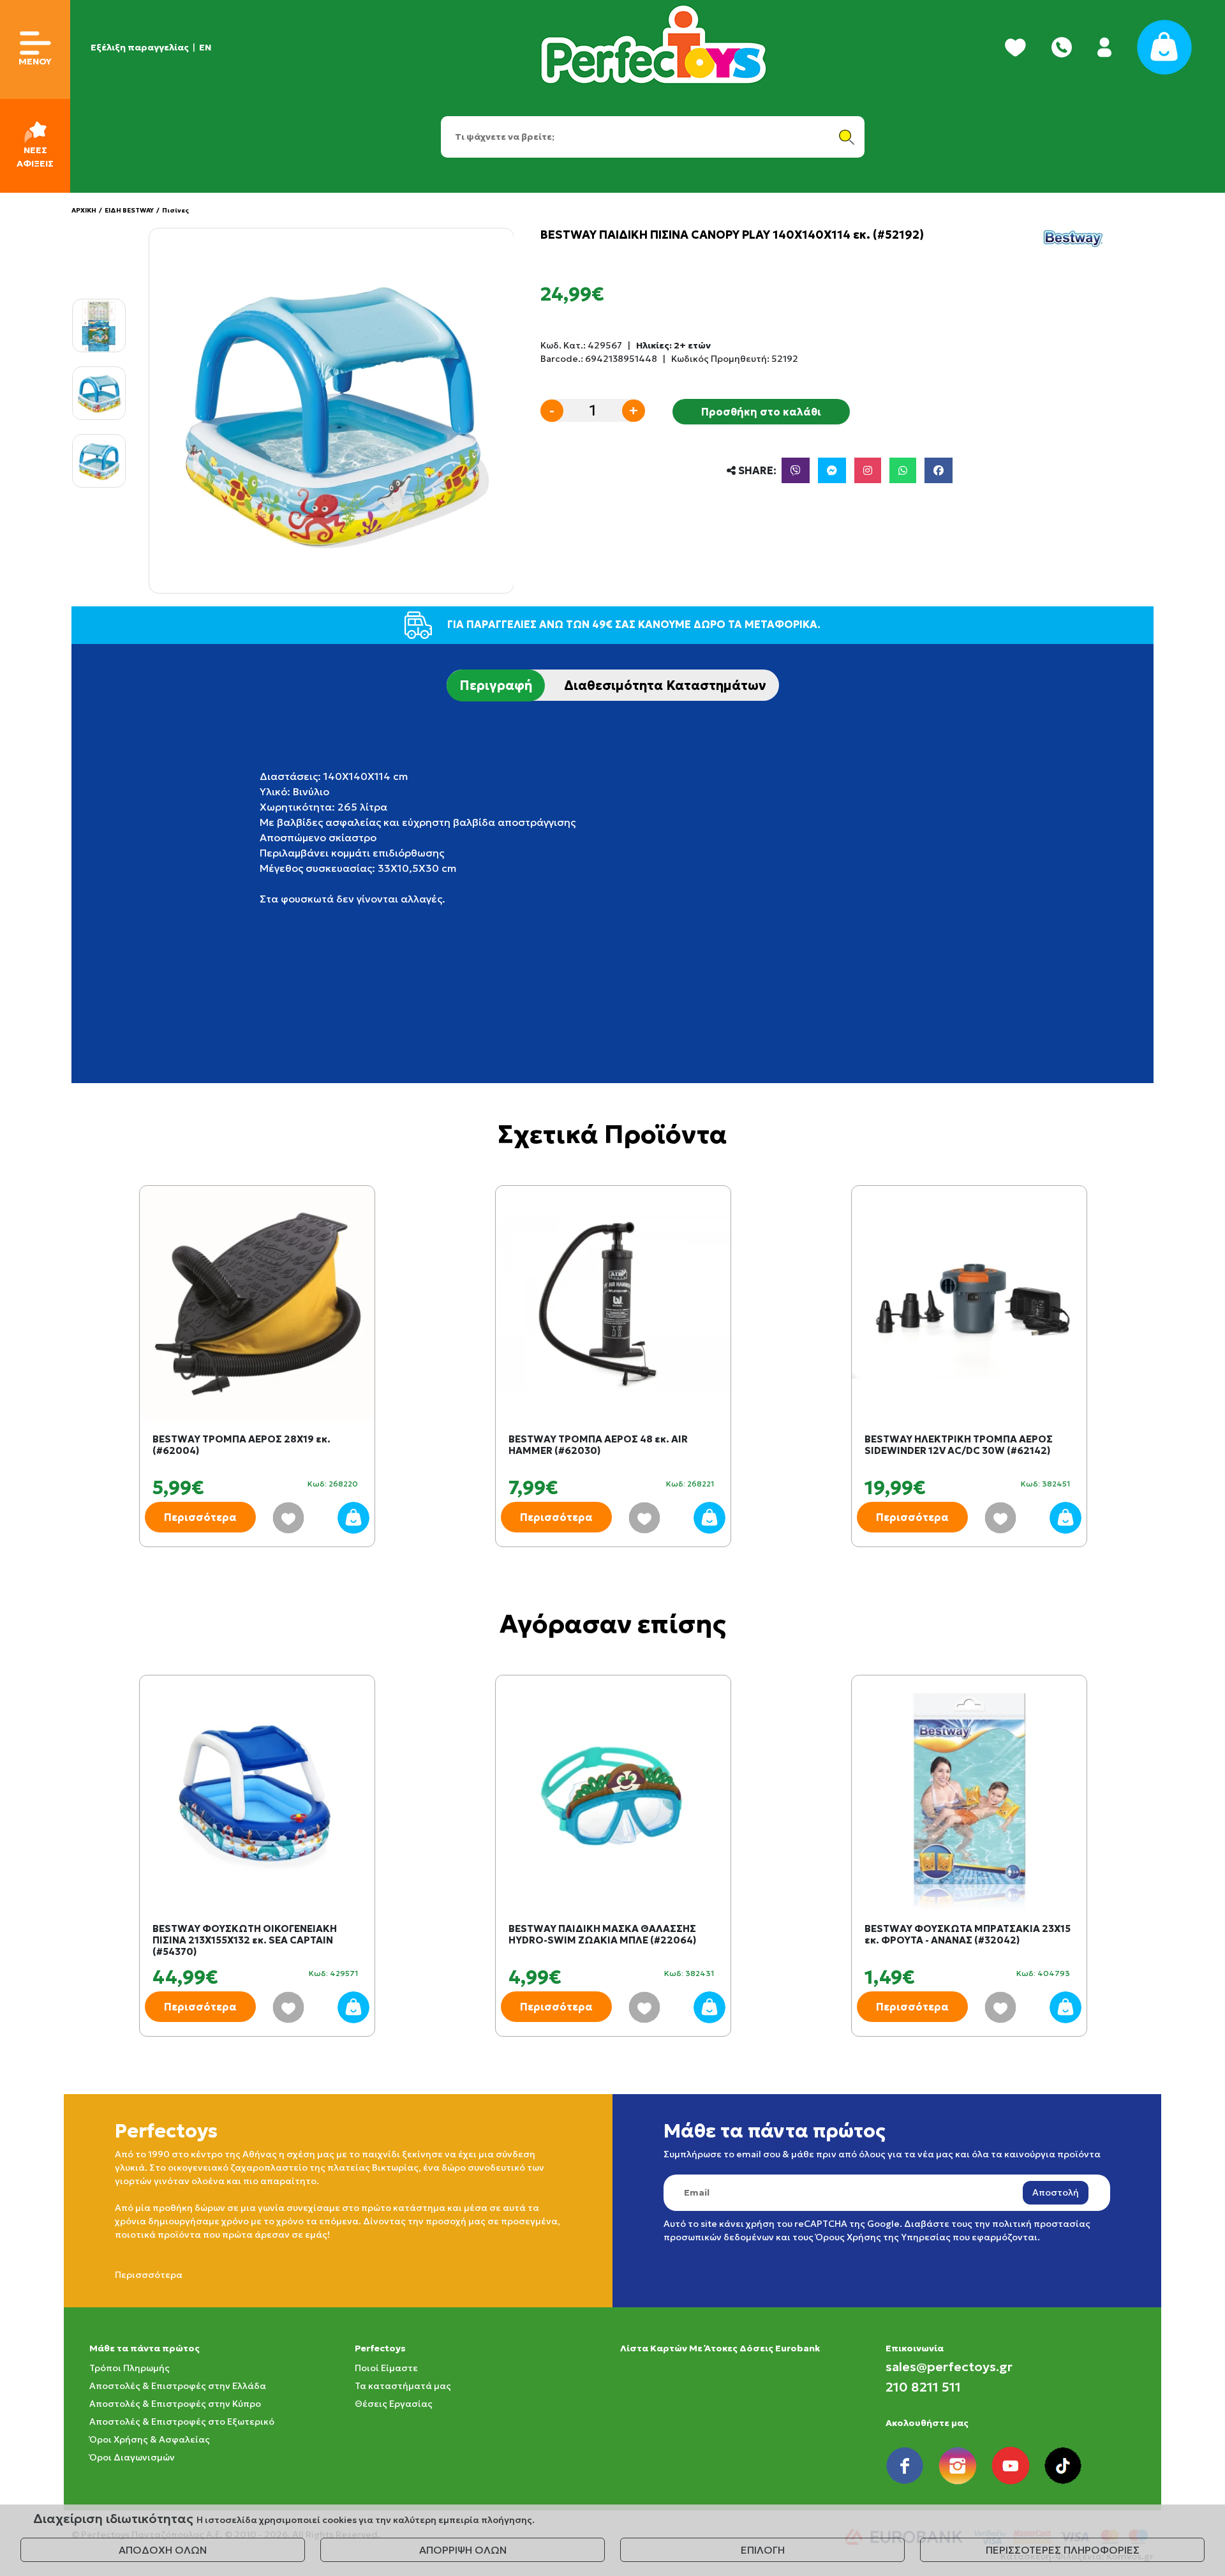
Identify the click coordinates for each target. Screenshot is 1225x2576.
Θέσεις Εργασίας (394, 2404)
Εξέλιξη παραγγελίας (140, 47)
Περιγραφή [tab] (496, 685)
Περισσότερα (200, 1517)
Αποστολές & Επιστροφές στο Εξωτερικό (182, 2422)
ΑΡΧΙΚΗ (84, 210)
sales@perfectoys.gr (949, 2367)
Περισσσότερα (149, 2275)
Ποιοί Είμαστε (386, 2368)
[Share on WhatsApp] (903, 470)
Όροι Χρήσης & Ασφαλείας (150, 2439)
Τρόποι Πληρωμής (130, 2368)
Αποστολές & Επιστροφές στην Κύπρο (175, 2404)
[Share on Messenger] (832, 470)
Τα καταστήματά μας (403, 2386)
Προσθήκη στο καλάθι (761, 412)
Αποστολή (1056, 2192)
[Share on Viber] (796, 470)
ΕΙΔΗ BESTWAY (129, 210)
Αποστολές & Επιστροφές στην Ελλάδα (178, 2386)
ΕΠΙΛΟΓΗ (763, 2550)
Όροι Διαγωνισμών (132, 2457)
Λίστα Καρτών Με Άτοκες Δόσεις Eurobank (720, 2348)
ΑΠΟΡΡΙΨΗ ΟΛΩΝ (463, 2550)
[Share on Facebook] (939, 470)
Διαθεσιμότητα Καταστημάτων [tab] (665, 685)
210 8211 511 (923, 2387)
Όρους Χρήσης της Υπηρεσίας (883, 2237)
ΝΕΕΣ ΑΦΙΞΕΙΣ (35, 157)
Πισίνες (175, 210)
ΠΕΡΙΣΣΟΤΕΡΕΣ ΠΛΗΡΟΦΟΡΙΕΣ (1063, 2550)
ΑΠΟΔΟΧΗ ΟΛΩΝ (163, 2550)
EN (205, 47)
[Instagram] (868, 470)
